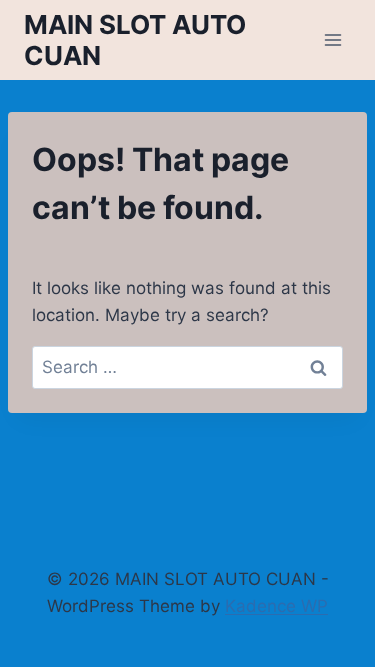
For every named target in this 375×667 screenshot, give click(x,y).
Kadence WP (276, 606)
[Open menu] (332, 39)
